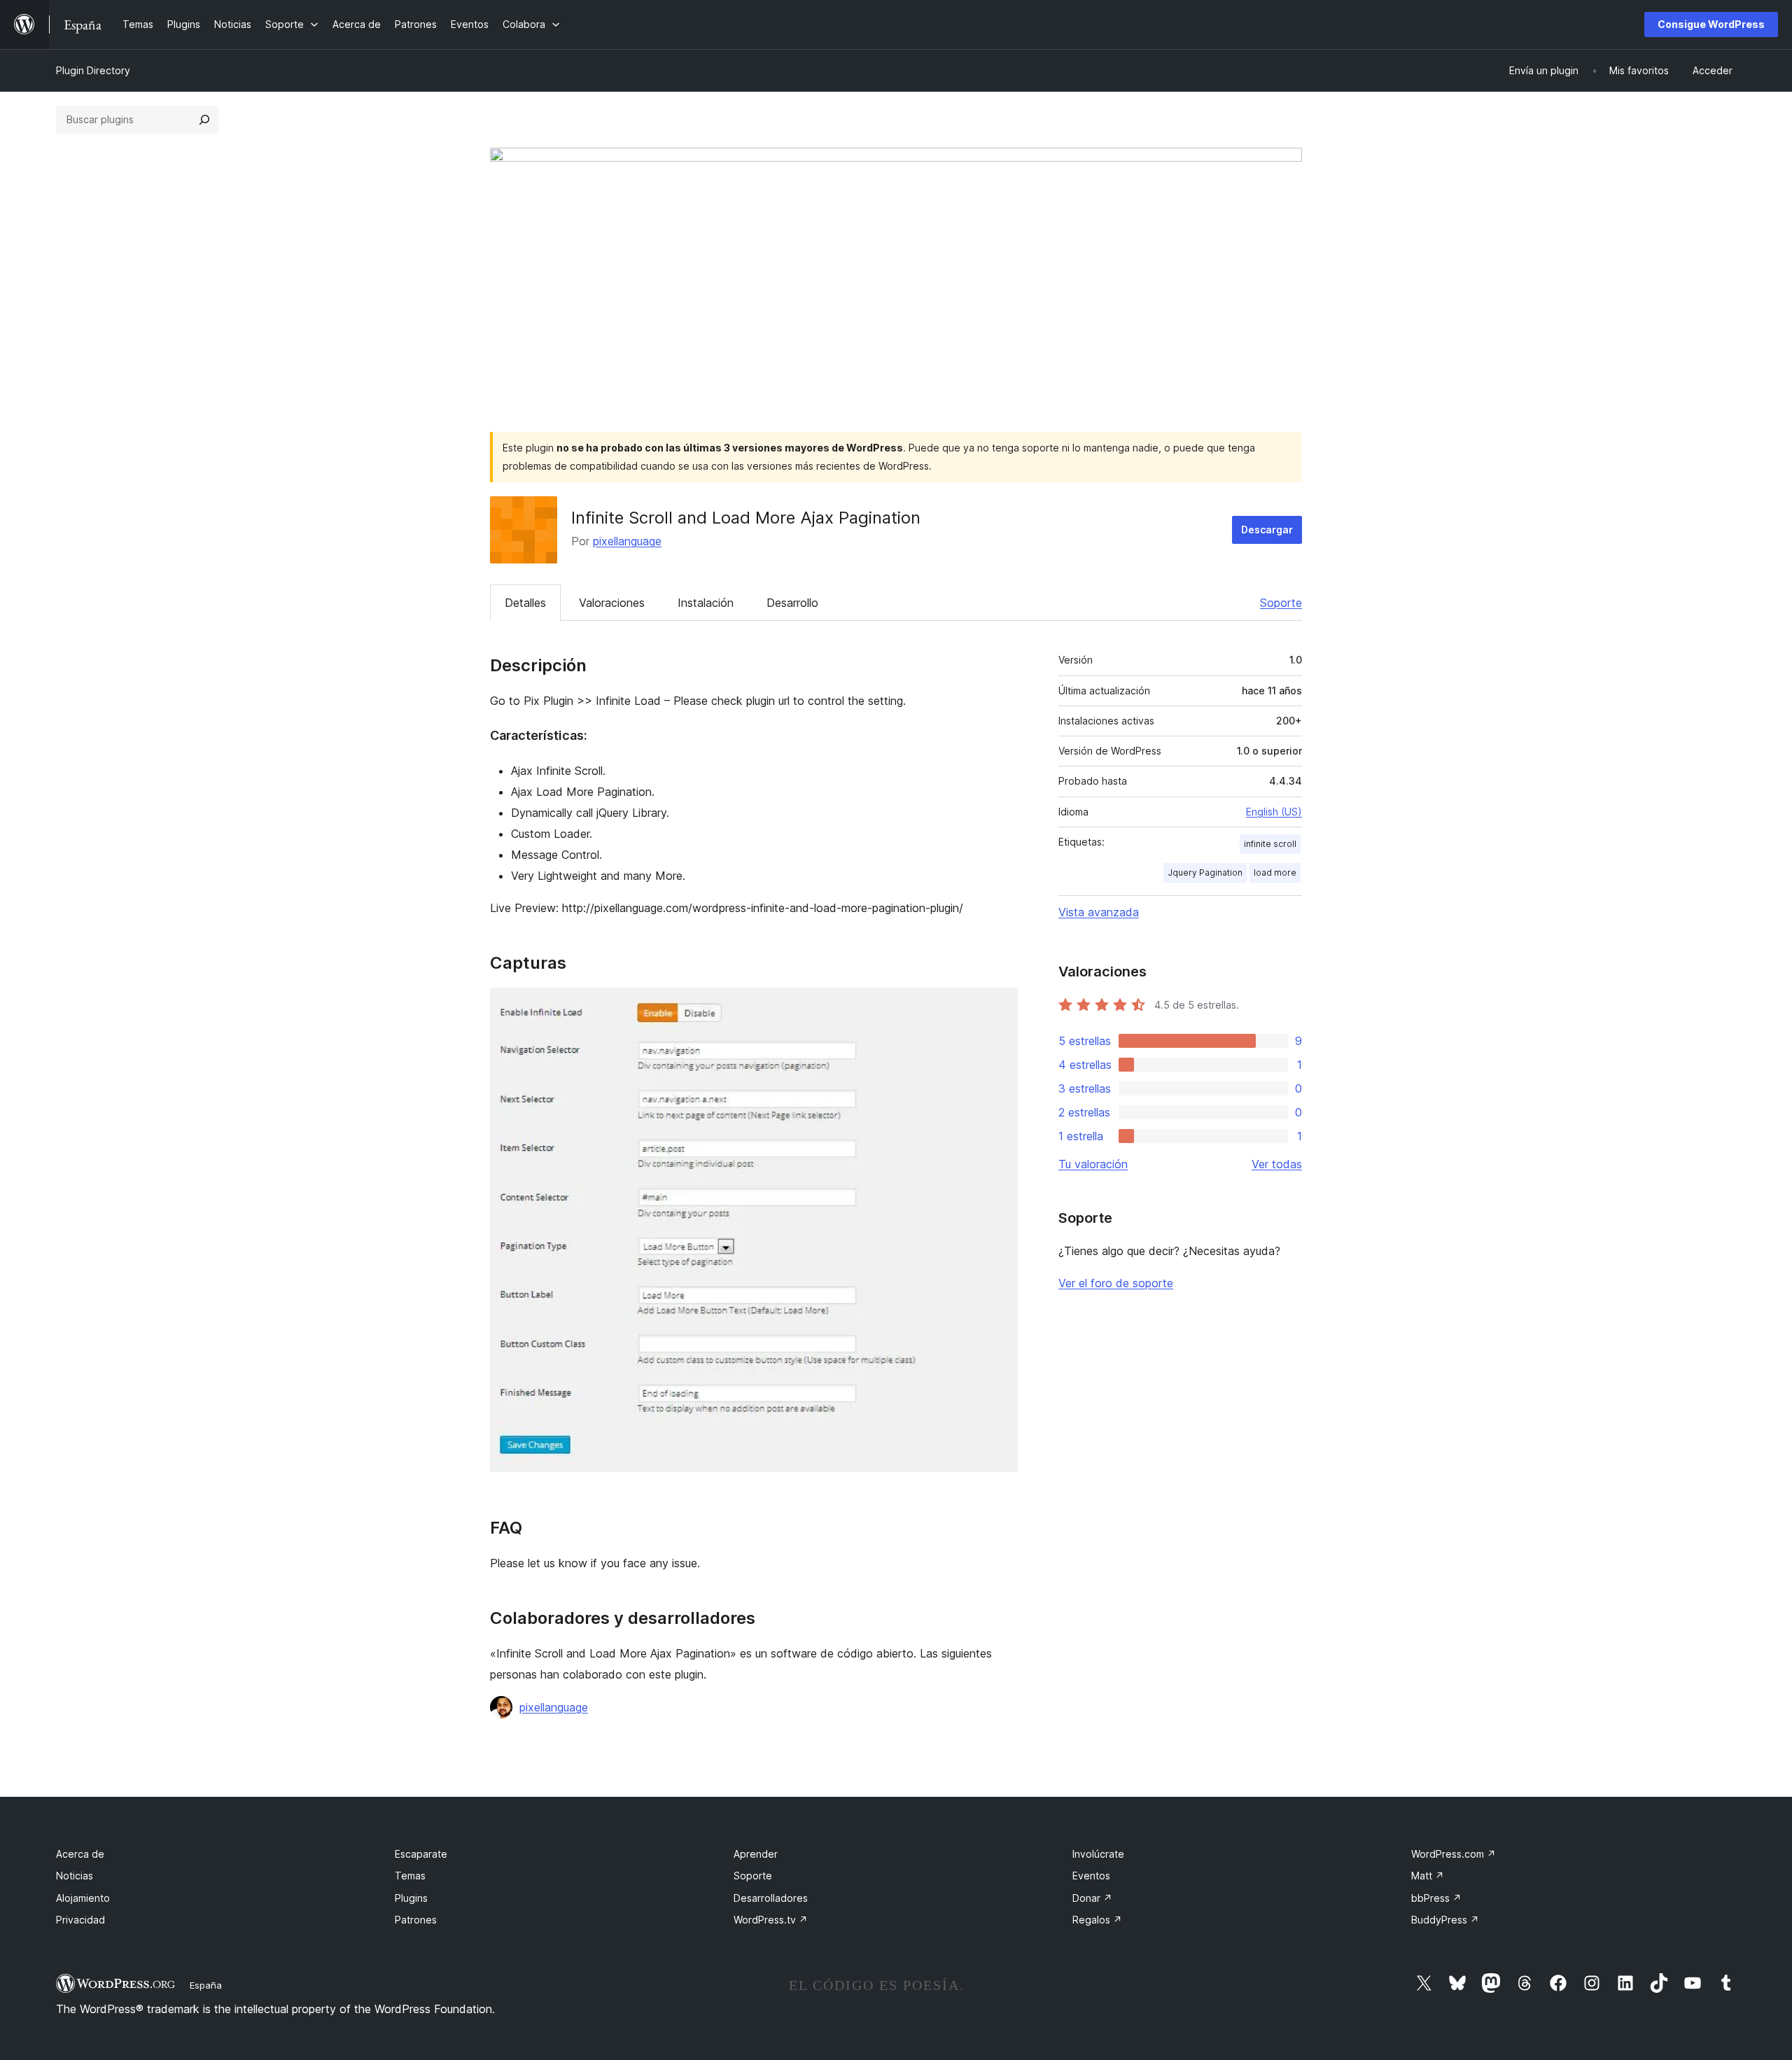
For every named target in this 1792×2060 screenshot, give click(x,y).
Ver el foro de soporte (1116, 1283)
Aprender (756, 1854)
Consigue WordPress (1711, 24)
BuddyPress (1445, 1920)
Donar (1092, 1898)
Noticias (75, 1876)
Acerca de (80, 1854)
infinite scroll (1270, 844)
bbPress (1436, 1898)
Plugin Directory (93, 70)
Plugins (411, 1898)
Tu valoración (1093, 1164)
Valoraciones (612, 603)
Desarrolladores (771, 1898)
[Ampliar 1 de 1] (999, 1007)
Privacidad (80, 1920)
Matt (1428, 1876)
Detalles (525, 603)
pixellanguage (627, 541)
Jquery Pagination (1205, 873)
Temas (410, 1876)
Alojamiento (83, 1898)
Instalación (706, 603)
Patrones (416, 1920)
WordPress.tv (771, 1920)
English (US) (1274, 812)
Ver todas (1277, 1164)
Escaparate (421, 1854)
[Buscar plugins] (204, 120)
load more (1275, 873)
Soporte (1281, 603)
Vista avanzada (1099, 912)
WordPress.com (1454, 1854)
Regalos (1097, 1920)
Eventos (1091, 1876)
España (206, 1985)
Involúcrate (1098, 1854)
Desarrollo (792, 603)
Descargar (1267, 530)
